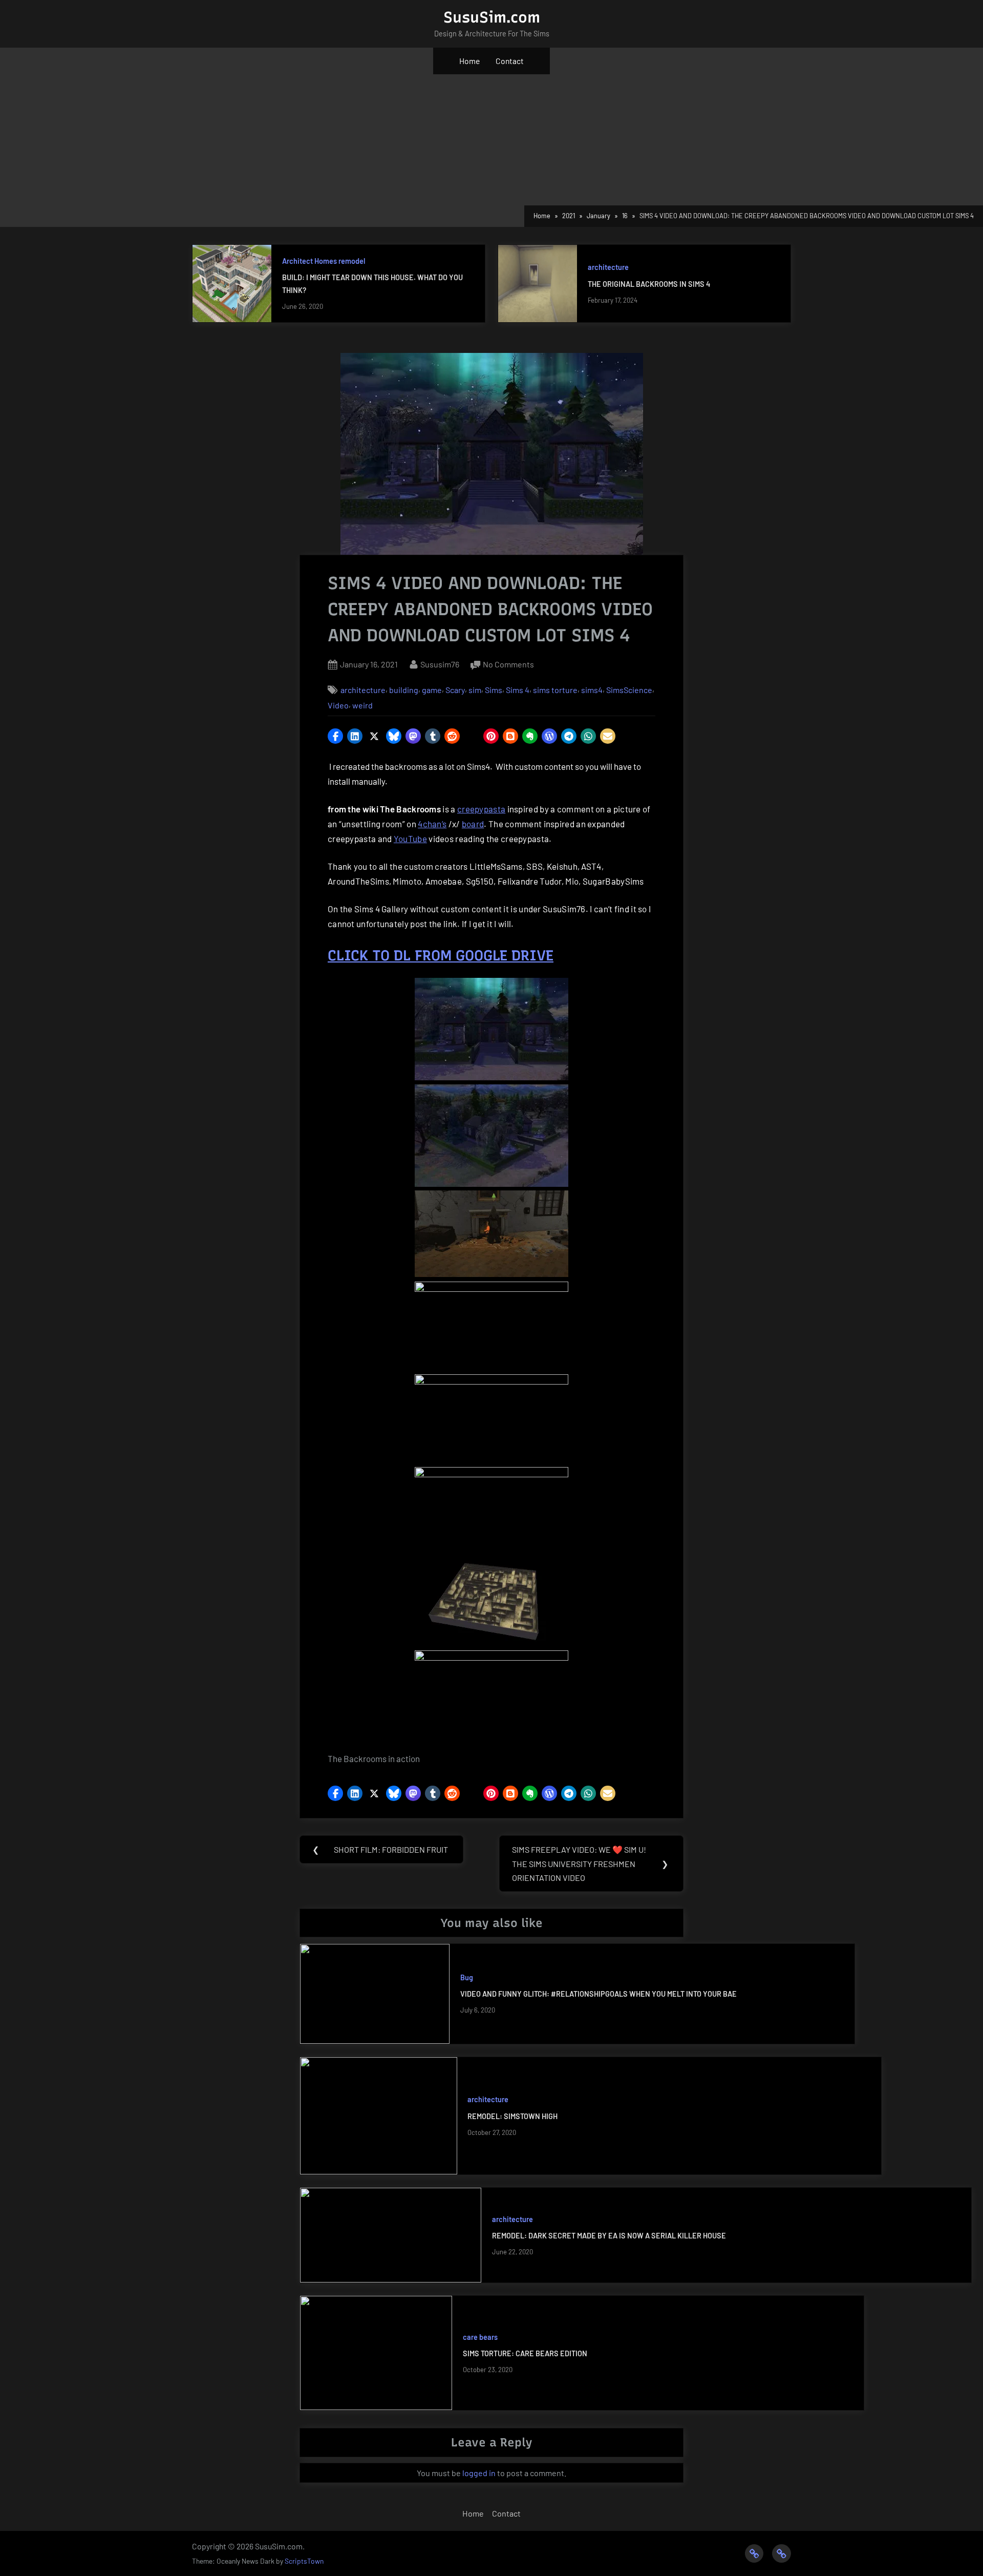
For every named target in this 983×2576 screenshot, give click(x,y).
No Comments (508, 665)
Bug (467, 1977)
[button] (335, 736)
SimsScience (629, 690)
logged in (479, 2473)
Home (469, 61)
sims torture (555, 690)
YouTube (410, 839)
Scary (455, 690)
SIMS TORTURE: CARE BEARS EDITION (525, 2353)
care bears (480, 2337)
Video (338, 705)
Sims (494, 690)
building (404, 690)
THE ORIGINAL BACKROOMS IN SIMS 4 (649, 284)
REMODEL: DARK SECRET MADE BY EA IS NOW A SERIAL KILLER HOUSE (609, 2236)
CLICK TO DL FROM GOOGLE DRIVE (441, 955)
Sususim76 (440, 664)
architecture (608, 267)
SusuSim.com (492, 17)
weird (362, 705)
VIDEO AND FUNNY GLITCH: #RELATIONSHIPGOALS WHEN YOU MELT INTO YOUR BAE (599, 1994)
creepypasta (481, 809)
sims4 (592, 690)
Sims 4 (518, 690)
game (432, 690)
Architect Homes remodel (324, 261)
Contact (510, 61)
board (473, 824)
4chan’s (432, 824)
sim (475, 690)
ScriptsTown (304, 2561)
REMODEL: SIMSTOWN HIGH (512, 2116)
